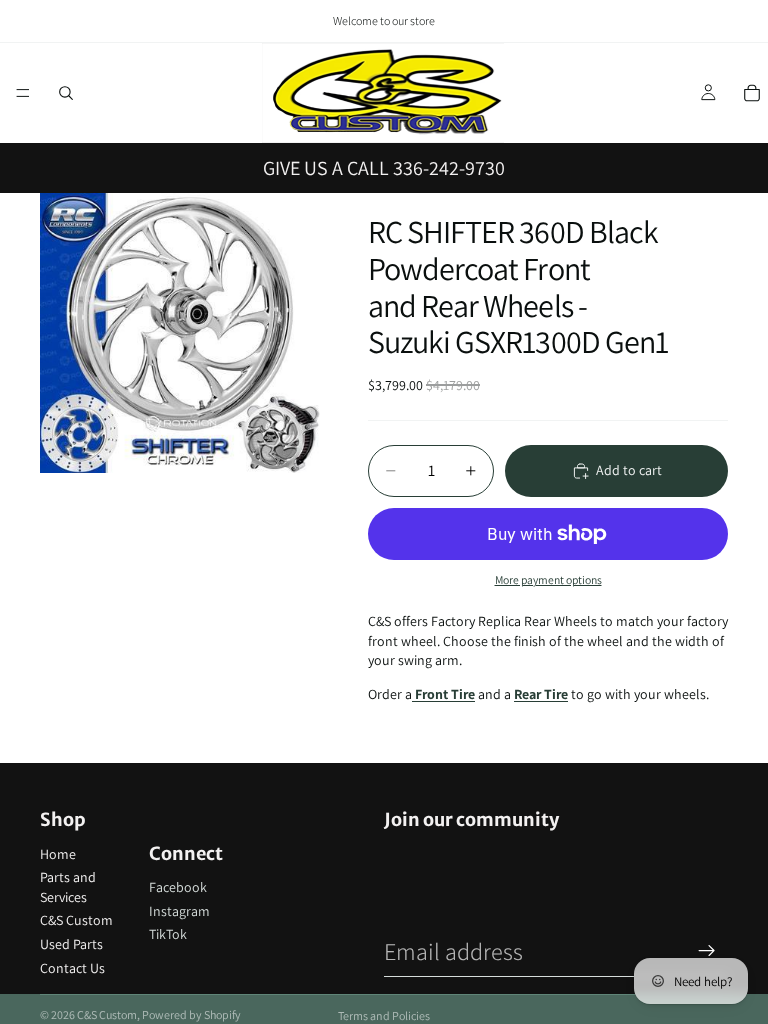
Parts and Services (68, 887)
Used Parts (71, 944)
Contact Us (72, 968)
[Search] (66, 93)
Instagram (179, 911)
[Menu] (23, 93)
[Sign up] (707, 951)
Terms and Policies (384, 1015)
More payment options (548, 579)
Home (58, 854)
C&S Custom (76, 920)
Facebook (178, 887)
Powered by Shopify (191, 1014)
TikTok (168, 934)
